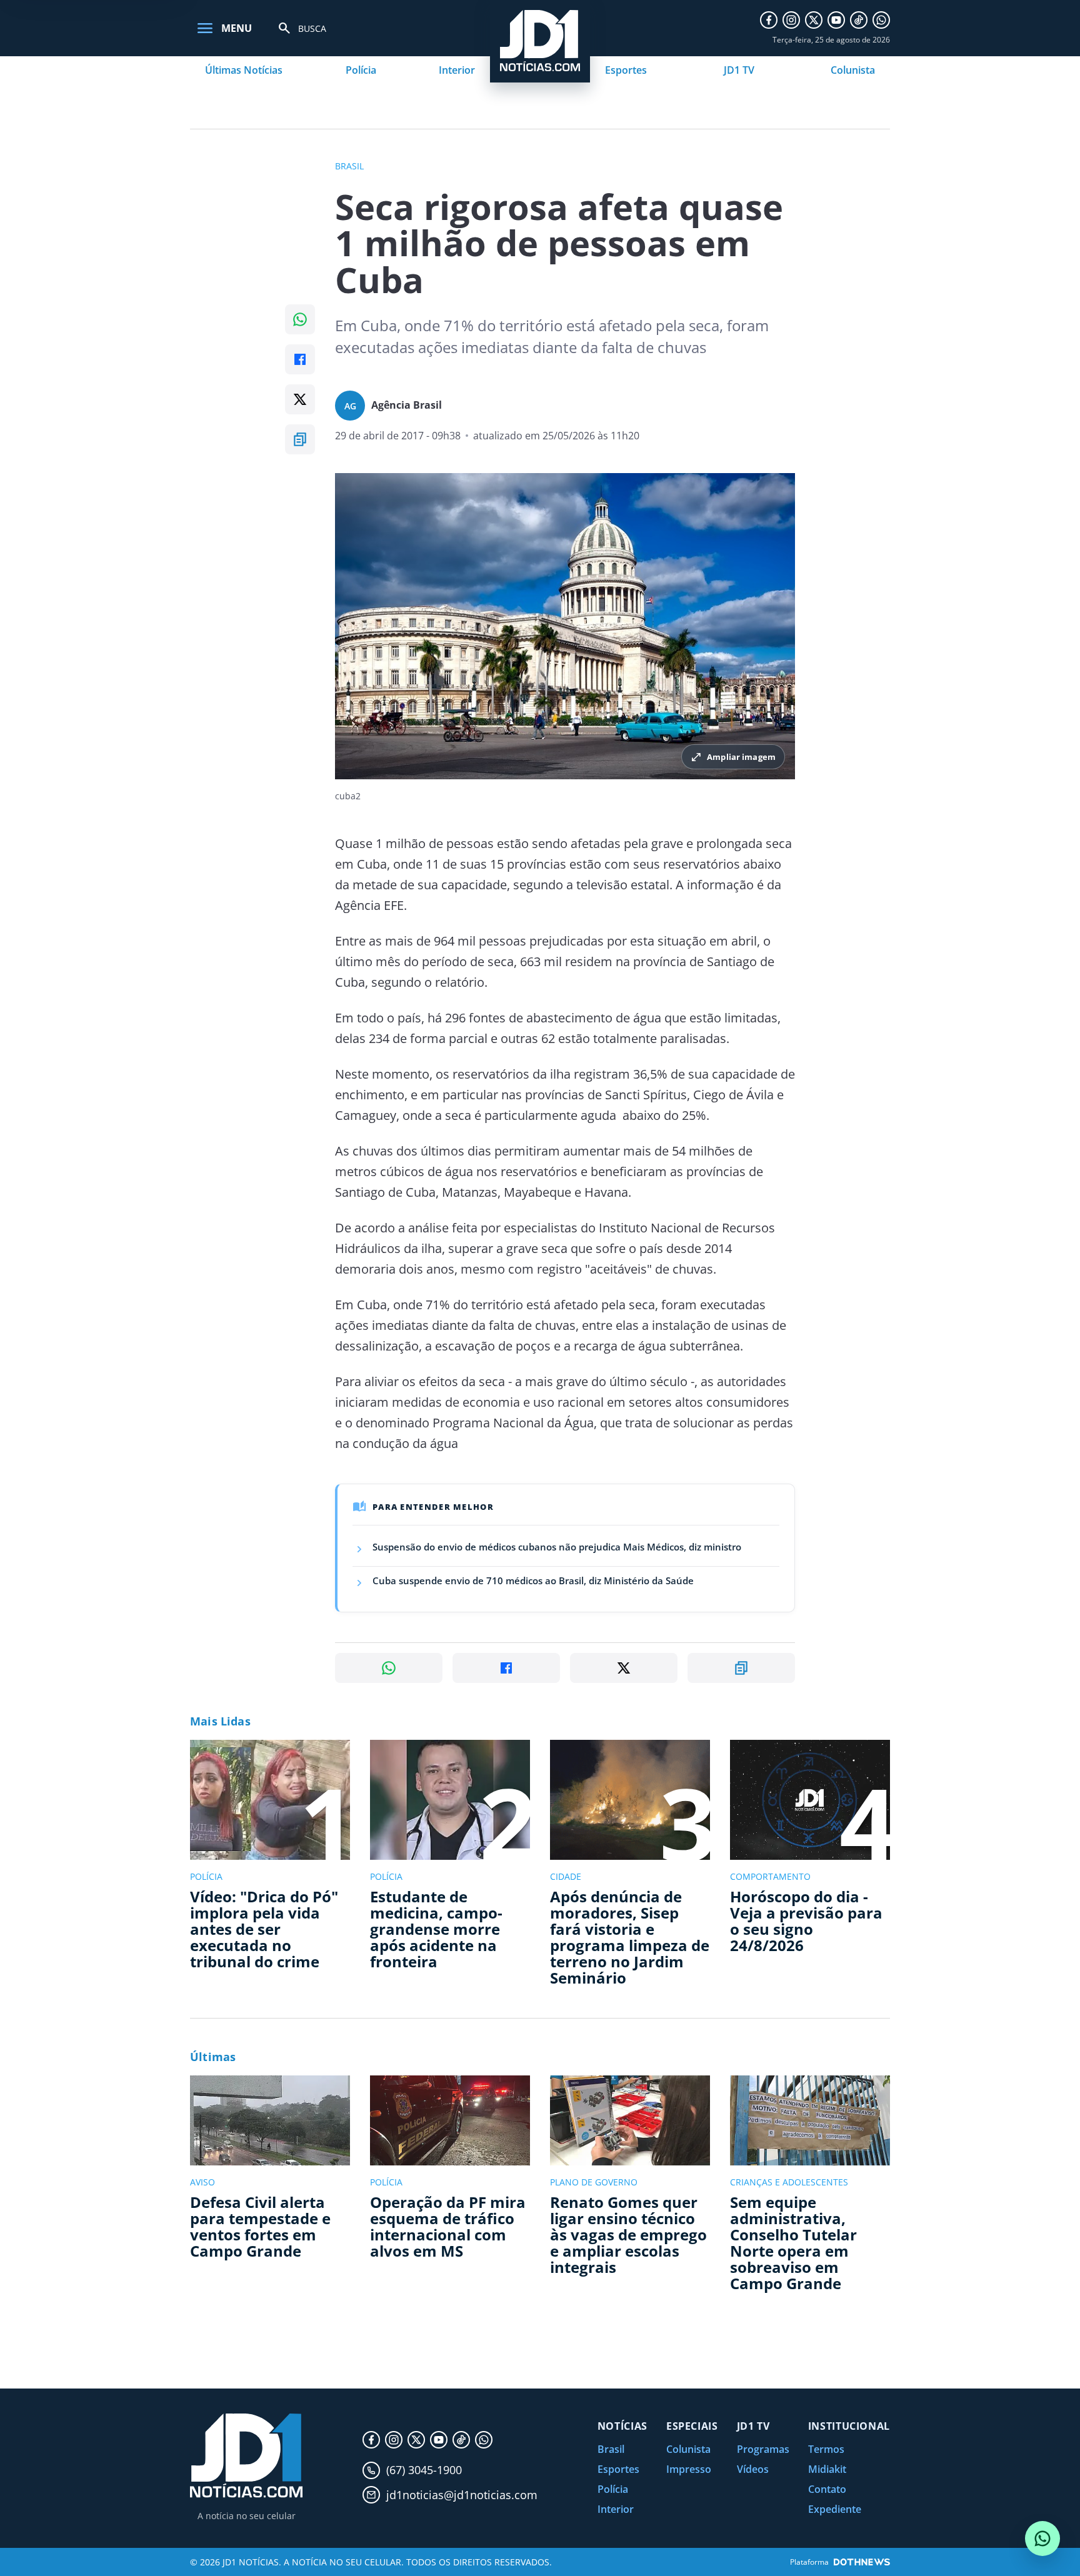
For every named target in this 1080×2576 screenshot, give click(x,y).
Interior (457, 70)
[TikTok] (859, 20)
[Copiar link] (300, 439)
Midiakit (827, 2469)
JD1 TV (739, 70)
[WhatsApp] (881, 20)
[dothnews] (862, 2562)
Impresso (689, 2469)
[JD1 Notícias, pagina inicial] (246, 2456)
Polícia (361, 70)
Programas (763, 2449)
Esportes (626, 70)
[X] (814, 20)
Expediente (835, 2509)
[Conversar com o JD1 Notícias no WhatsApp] (1042, 2539)
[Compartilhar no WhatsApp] (300, 319)
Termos (826, 2449)
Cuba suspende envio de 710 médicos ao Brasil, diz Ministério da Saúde (533, 1580)
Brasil (611, 2449)
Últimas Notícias (244, 70)
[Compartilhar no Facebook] (300, 359)
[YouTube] (836, 20)
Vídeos (753, 2469)
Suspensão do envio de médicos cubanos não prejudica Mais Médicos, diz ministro (557, 1547)
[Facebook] (769, 20)
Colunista (853, 70)
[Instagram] (791, 20)
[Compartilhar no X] (300, 399)
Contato (827, 2489)
